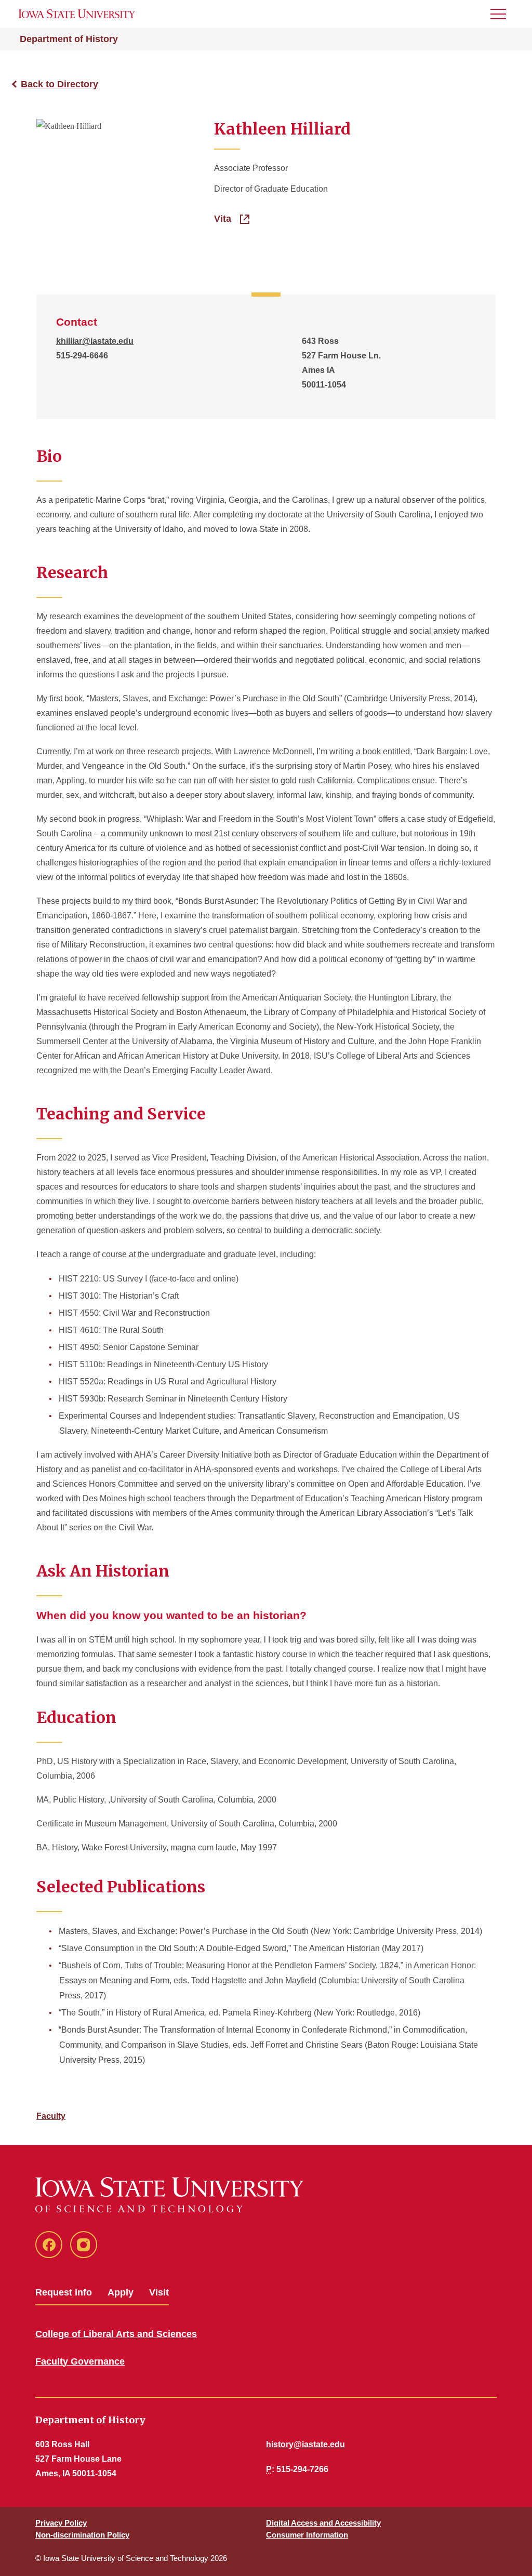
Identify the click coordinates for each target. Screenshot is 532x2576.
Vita (224, 219)
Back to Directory (59, 84)
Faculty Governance (80, 2361)
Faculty (51, 2116)
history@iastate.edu (305, 2444)
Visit (159, 2292)
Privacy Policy (61, 2523)
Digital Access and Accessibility (323, 2523)
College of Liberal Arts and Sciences (116, 2334)
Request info (64, 2292)
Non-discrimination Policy (82, 2535)
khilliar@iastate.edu (95, 341)
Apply (121, 2292)
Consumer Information (307, 2535)
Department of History (69, 39)
